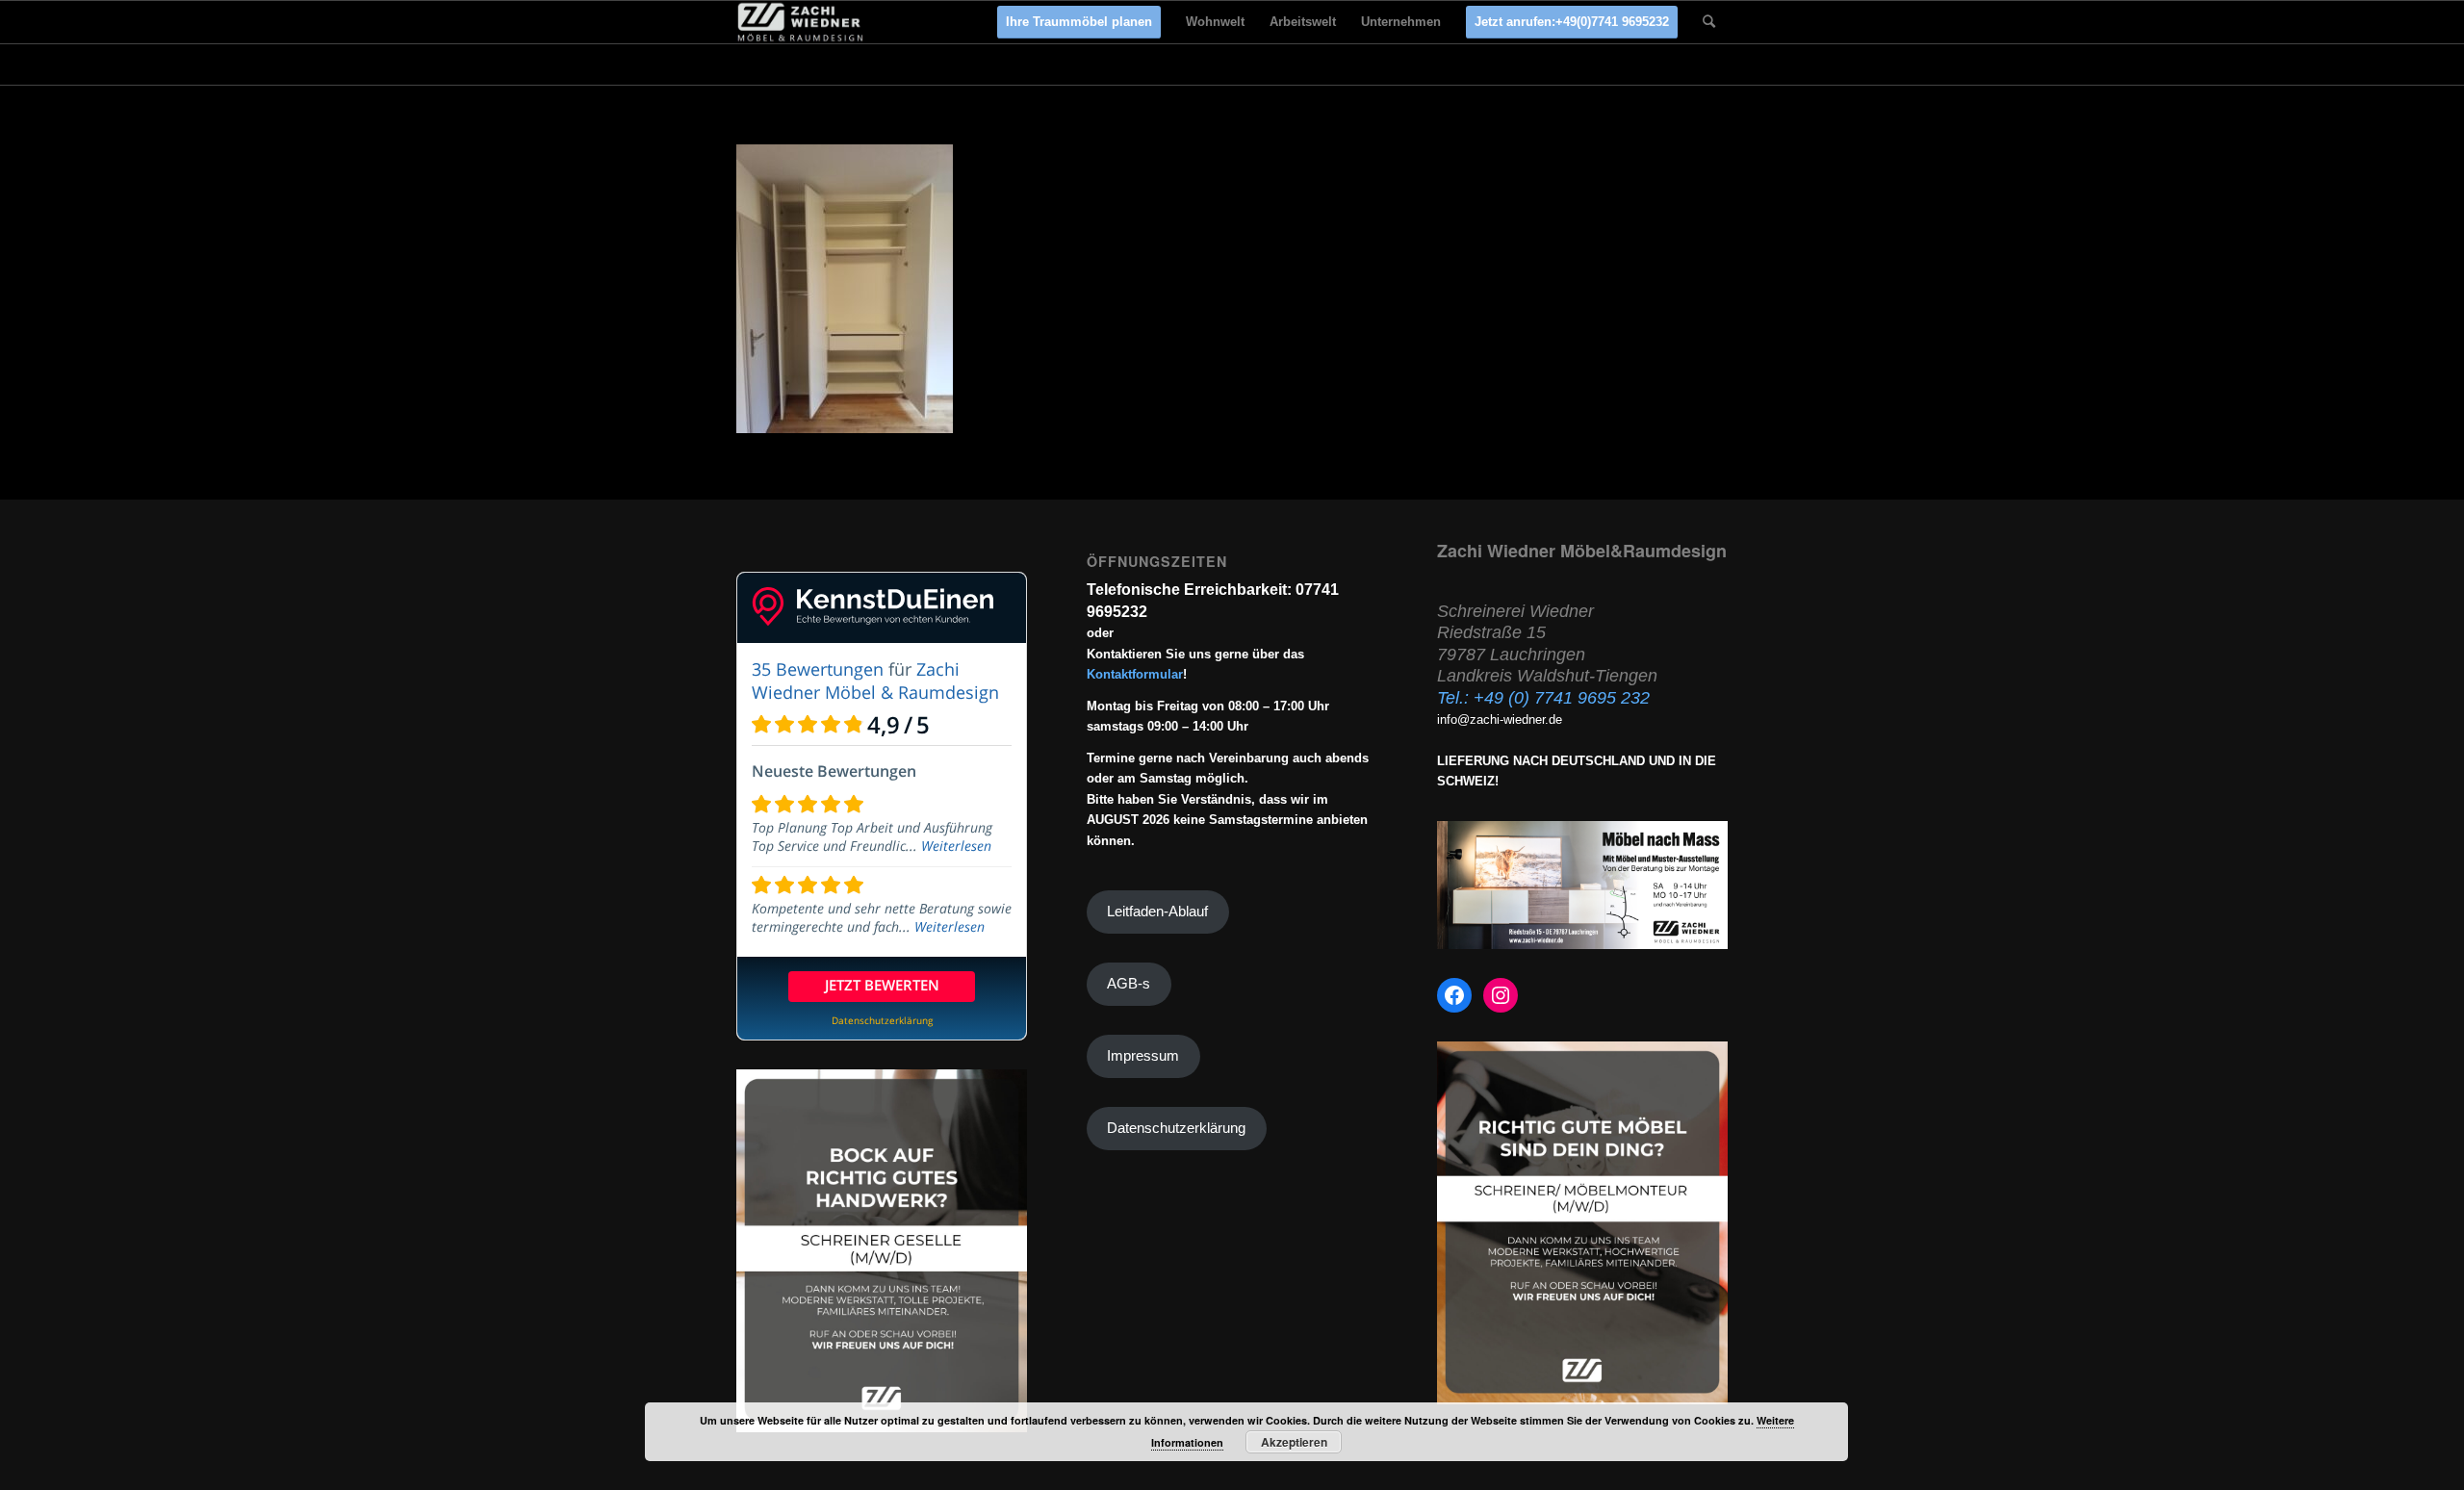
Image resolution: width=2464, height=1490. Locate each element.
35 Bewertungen (818, 669)
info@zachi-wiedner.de (1500, 719)
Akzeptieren (1294, 1442)
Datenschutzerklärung (1176, 1128)
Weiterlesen (956, 846)
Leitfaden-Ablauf (1157, 912)
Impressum (1143, 1056)
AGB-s (1129, 984)
